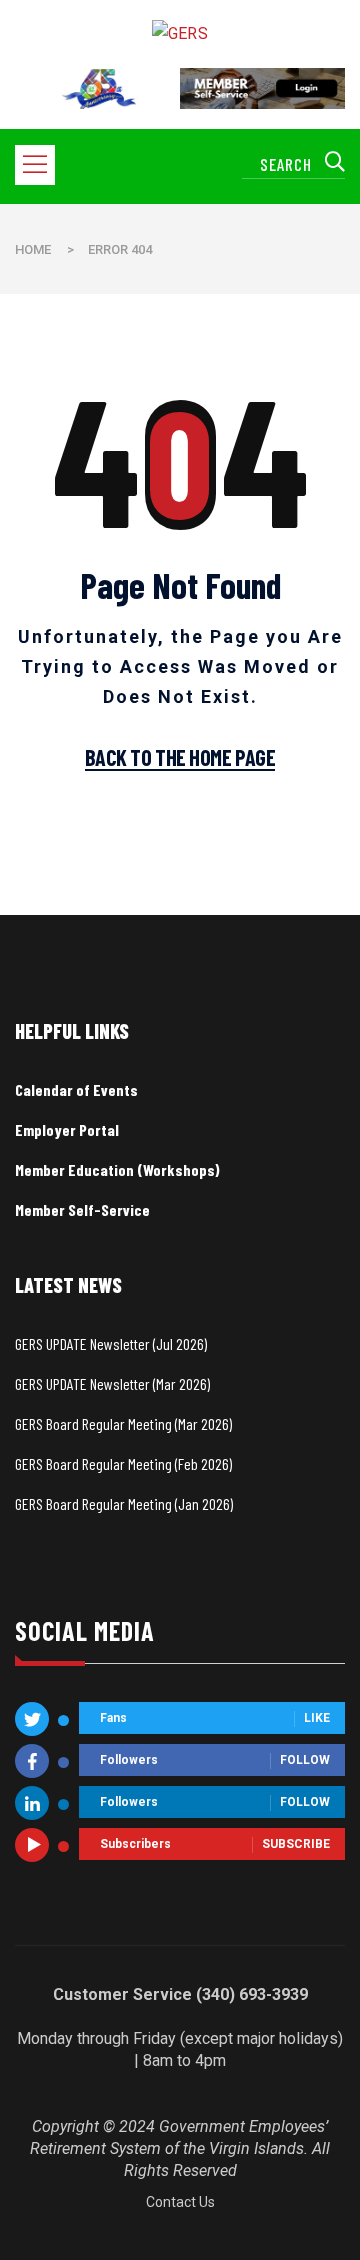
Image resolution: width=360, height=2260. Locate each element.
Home (33, 249)
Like (317, 1719)
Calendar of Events (76, 1089)
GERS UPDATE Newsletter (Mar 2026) (112, 1383)
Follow (305, 1761)
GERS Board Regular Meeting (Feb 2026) (123, 1463)
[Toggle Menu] (39, 164)
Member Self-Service (82, 1209)
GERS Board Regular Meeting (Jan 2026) (124, 1503)
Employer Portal (67, 1129)
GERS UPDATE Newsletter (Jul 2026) (111, 1343)
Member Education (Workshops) (117, 1169)
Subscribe (296, 1845)
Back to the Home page (180, 758)
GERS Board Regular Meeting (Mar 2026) (123, 1423)
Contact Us (180, 2202)
